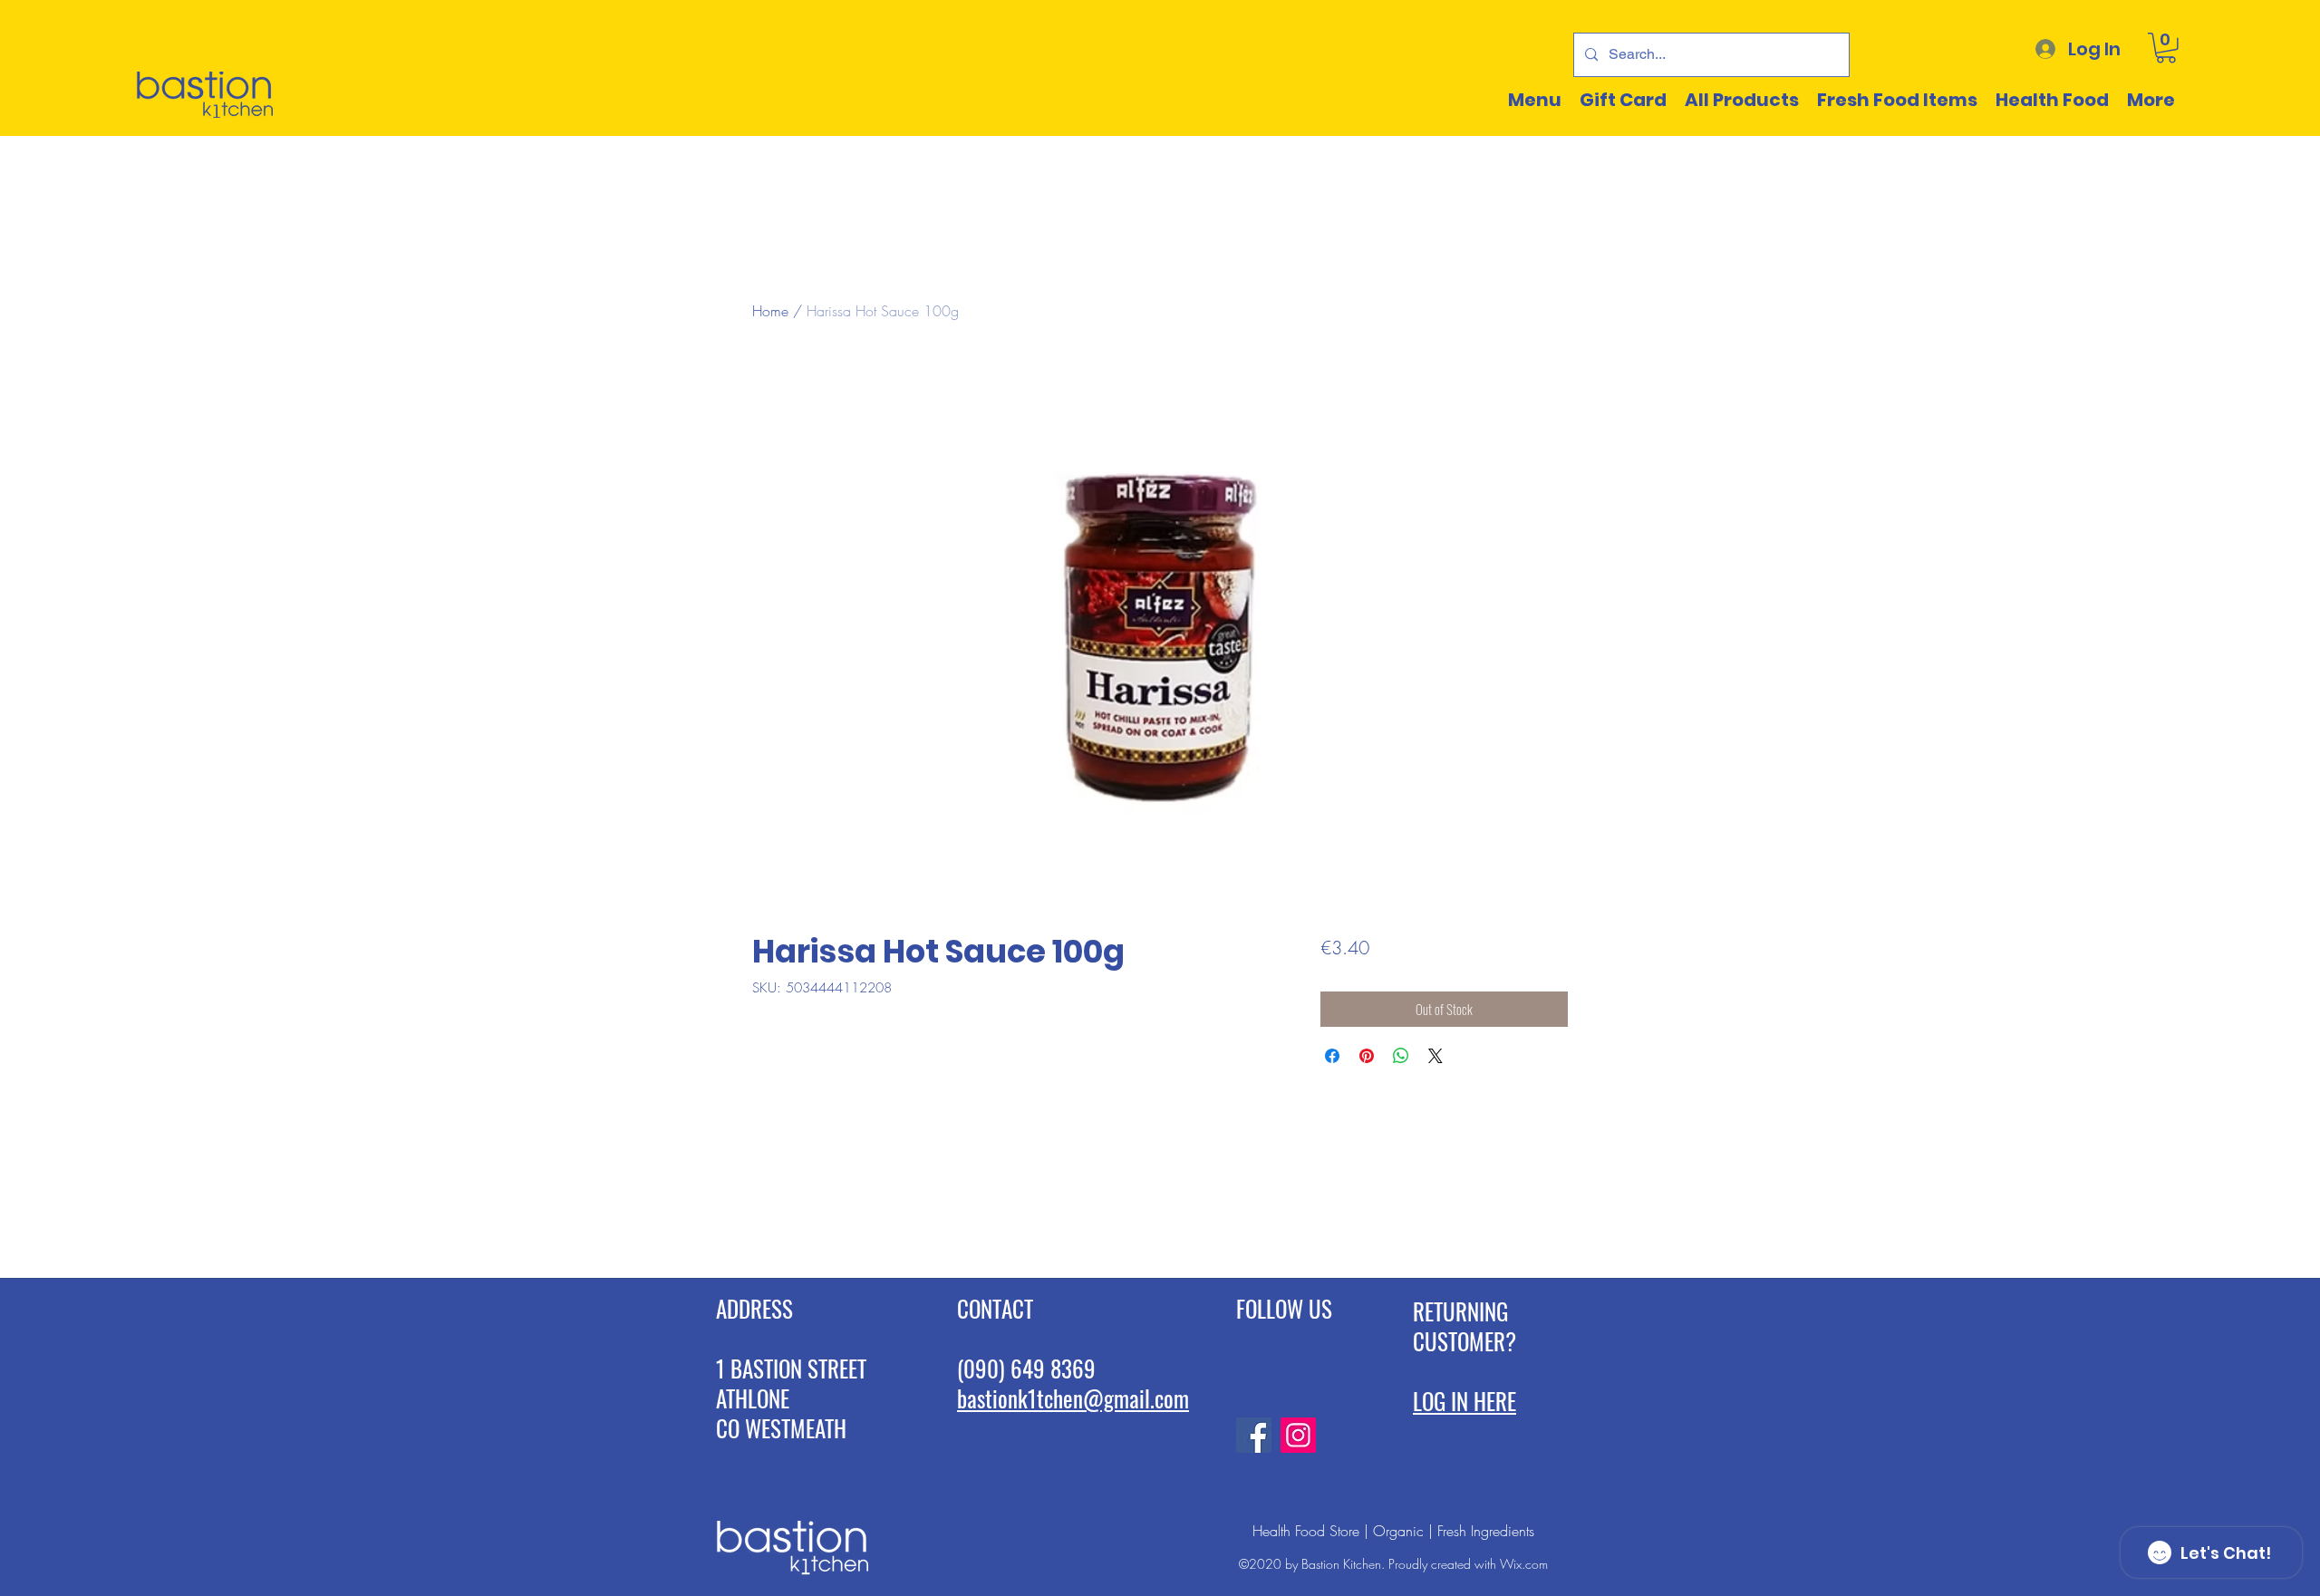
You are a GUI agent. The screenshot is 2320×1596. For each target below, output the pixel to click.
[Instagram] (1298, 1435)
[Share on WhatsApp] (1401, 1056)
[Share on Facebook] (1332, 1056)
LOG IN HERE (1464, 1401)
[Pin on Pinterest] (1367, 1056)
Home (770, 311)
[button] (2166, 48)
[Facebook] (1254, 1435)
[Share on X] (1435, 1056)
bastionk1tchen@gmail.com (1073, 1398)
